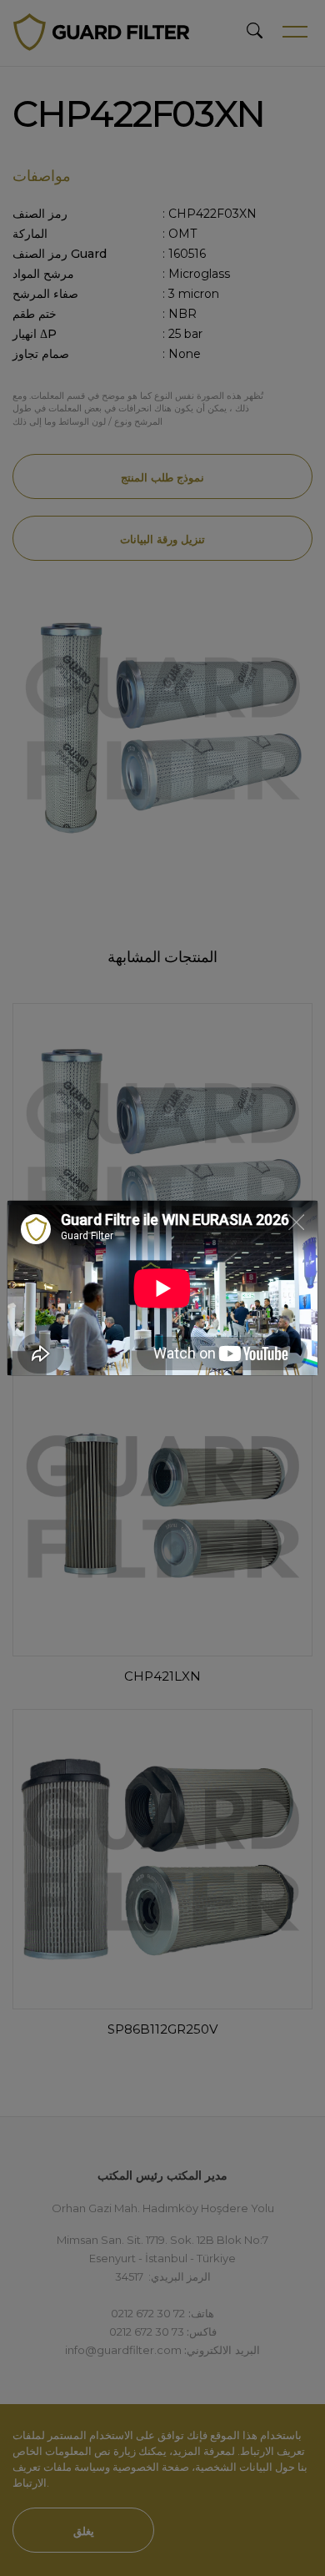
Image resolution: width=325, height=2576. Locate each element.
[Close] (296, 1221)
